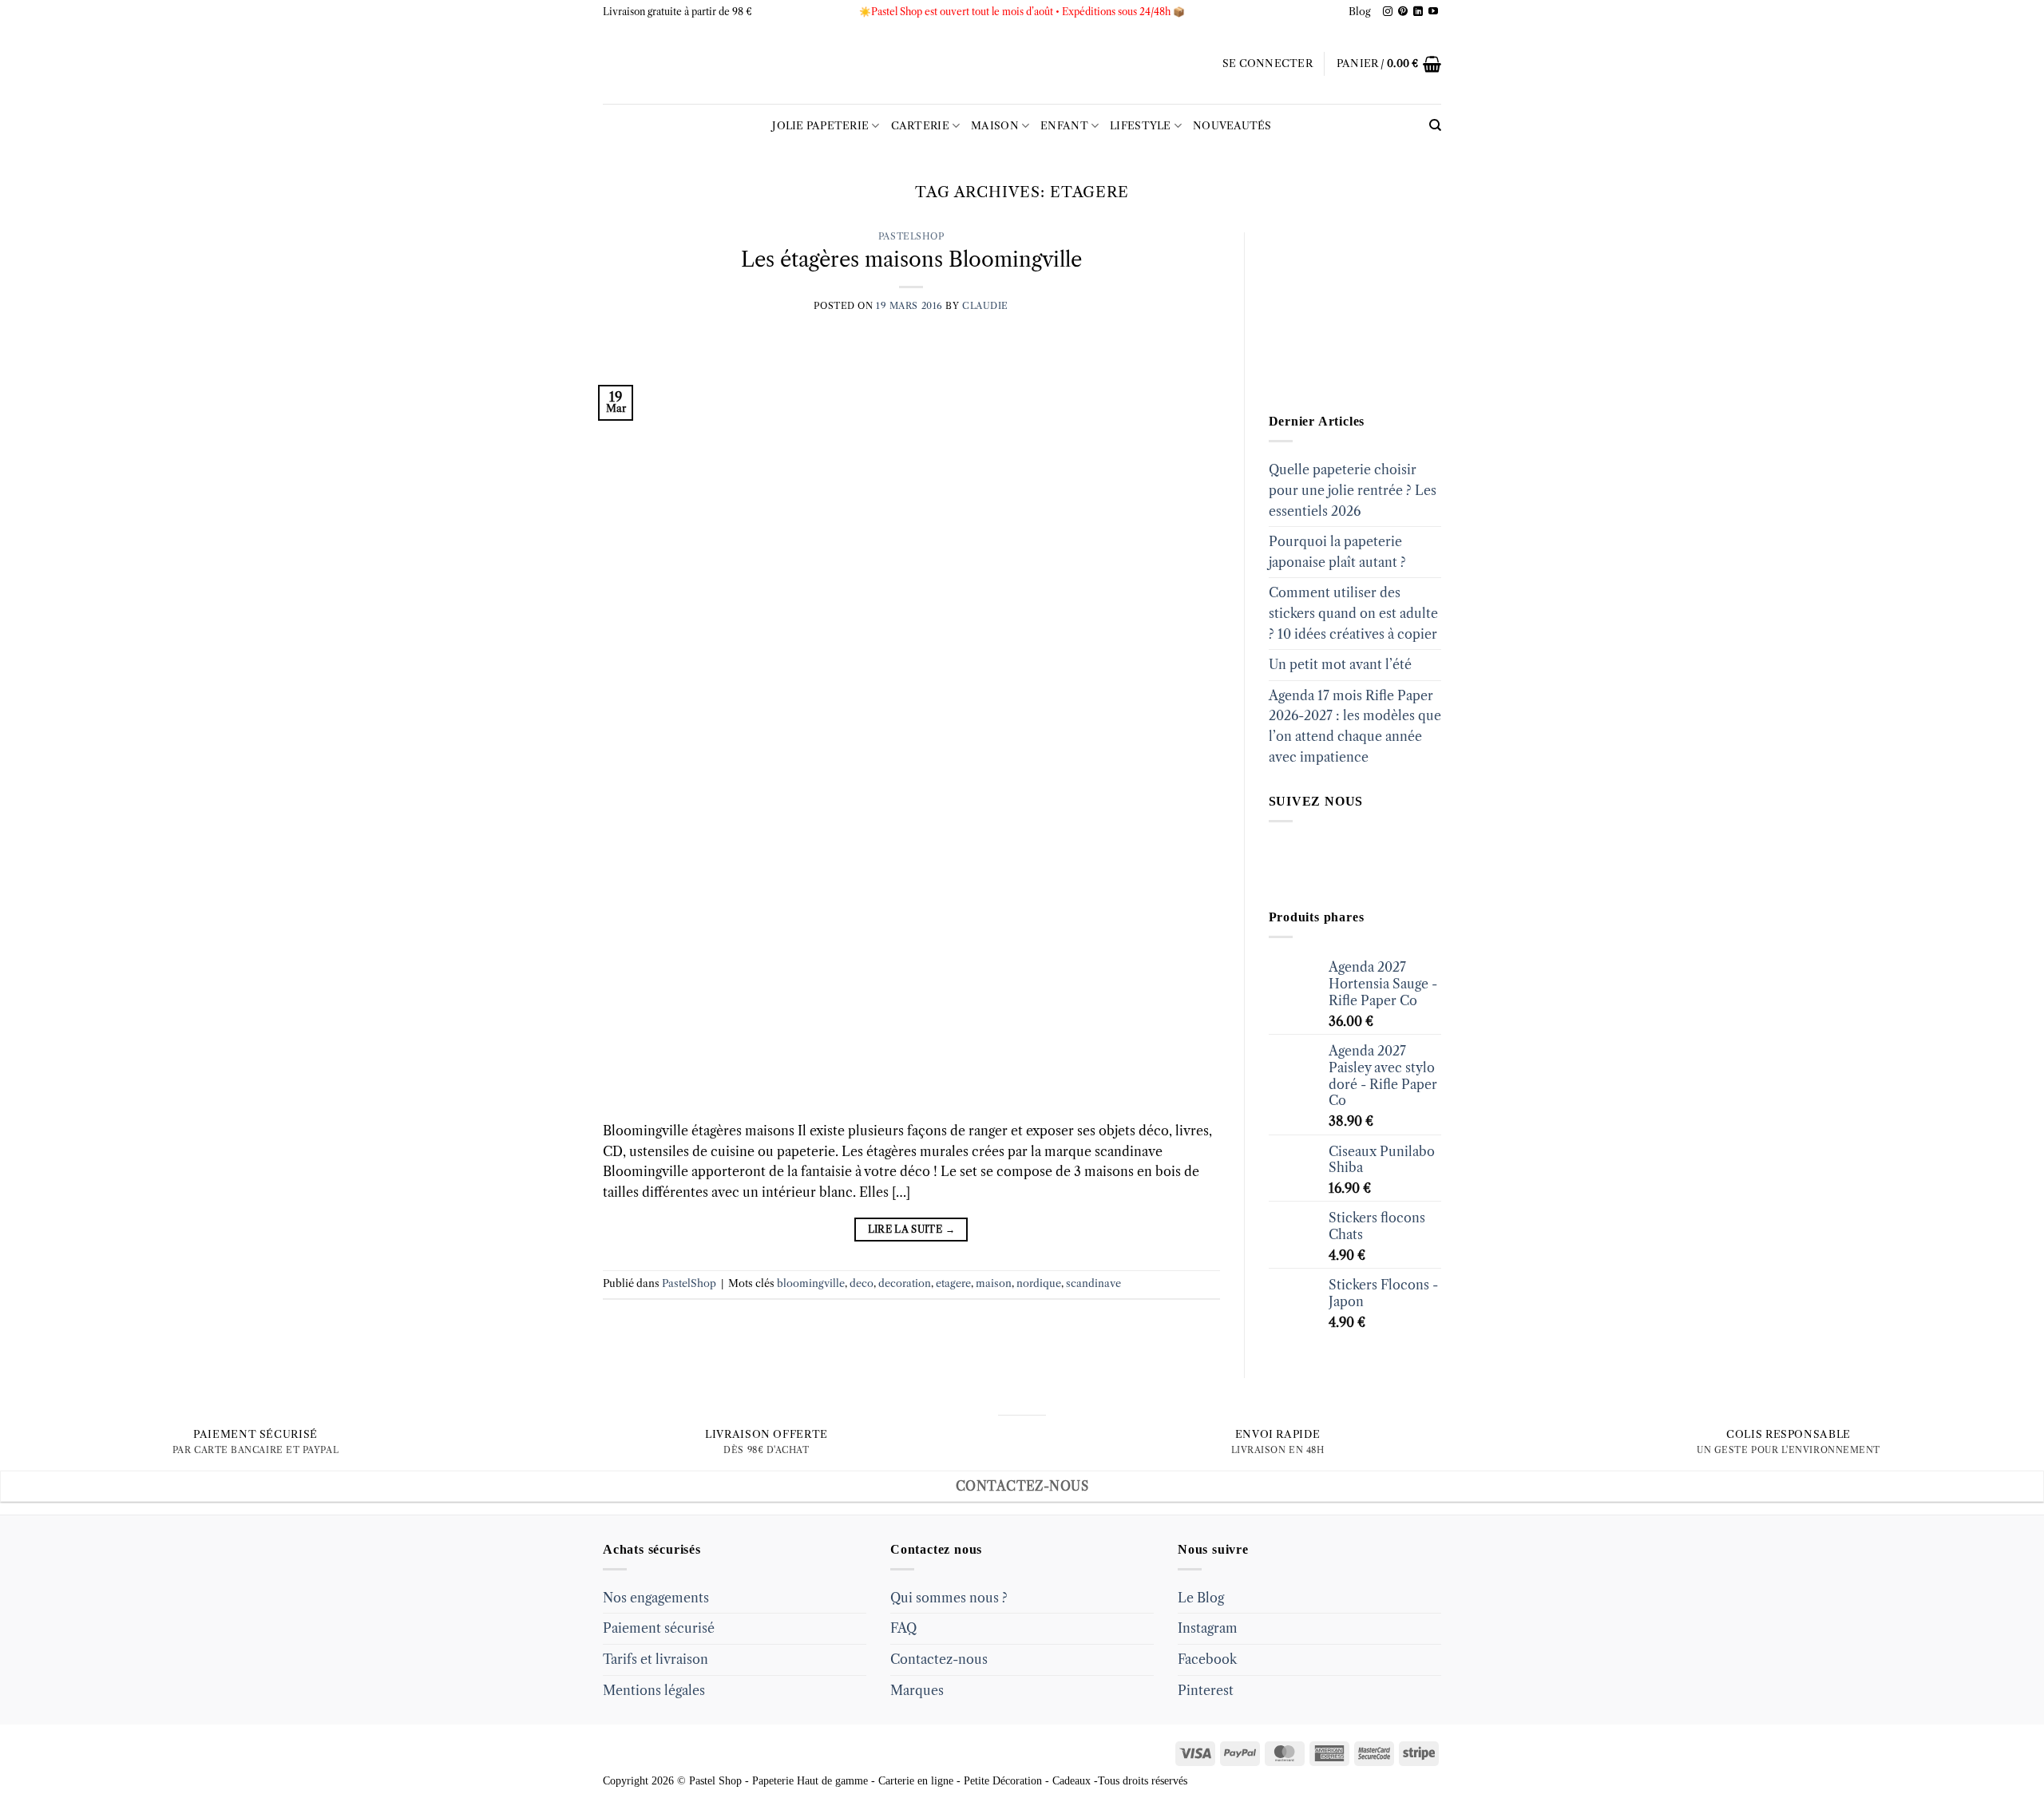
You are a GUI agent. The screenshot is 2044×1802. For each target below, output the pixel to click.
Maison (995, 126)
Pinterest (1206, 1690)
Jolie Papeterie (820, 126)
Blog (1360, 12)
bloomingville (811, 1283)
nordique (1039, 1283)
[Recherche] (1435, 125)
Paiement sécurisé (659, 1628)
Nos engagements (656, 1598)
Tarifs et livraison (656, 1659)
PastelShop (911, 236)
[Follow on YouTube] (1433, 12)
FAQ (903, 1628)
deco (862, 1283)
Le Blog (1201, 1598)
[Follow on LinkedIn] (1418, 12)
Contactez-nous (939, 1659)
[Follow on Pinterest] (1403, 12)
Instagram (1208, 1628)
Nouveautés (1232, 126)
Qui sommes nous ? (949, 1598)
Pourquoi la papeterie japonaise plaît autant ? (1337, 552)
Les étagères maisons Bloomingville (911, 259)
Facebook (1207, 1659)
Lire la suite (911, 1229)
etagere (953, 1283)
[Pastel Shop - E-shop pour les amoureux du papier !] (1022, 64)
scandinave (1093, 1283)
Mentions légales (654, 1690)
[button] (1268, 64)
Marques (917, 1690)
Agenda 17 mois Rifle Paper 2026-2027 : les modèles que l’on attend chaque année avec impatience (1355, 726)
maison (994, 1283)
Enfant (1064, 126)
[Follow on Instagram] (1388, 12)
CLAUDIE (985, 306)
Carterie (920, 126)
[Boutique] (1349, 311)
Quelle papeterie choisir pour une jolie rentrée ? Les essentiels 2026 (1353, 490)
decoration (905, 1283)
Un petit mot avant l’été (1340, 664)
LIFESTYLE (1140, 126)
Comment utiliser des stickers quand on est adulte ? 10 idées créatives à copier (1353, 613)
